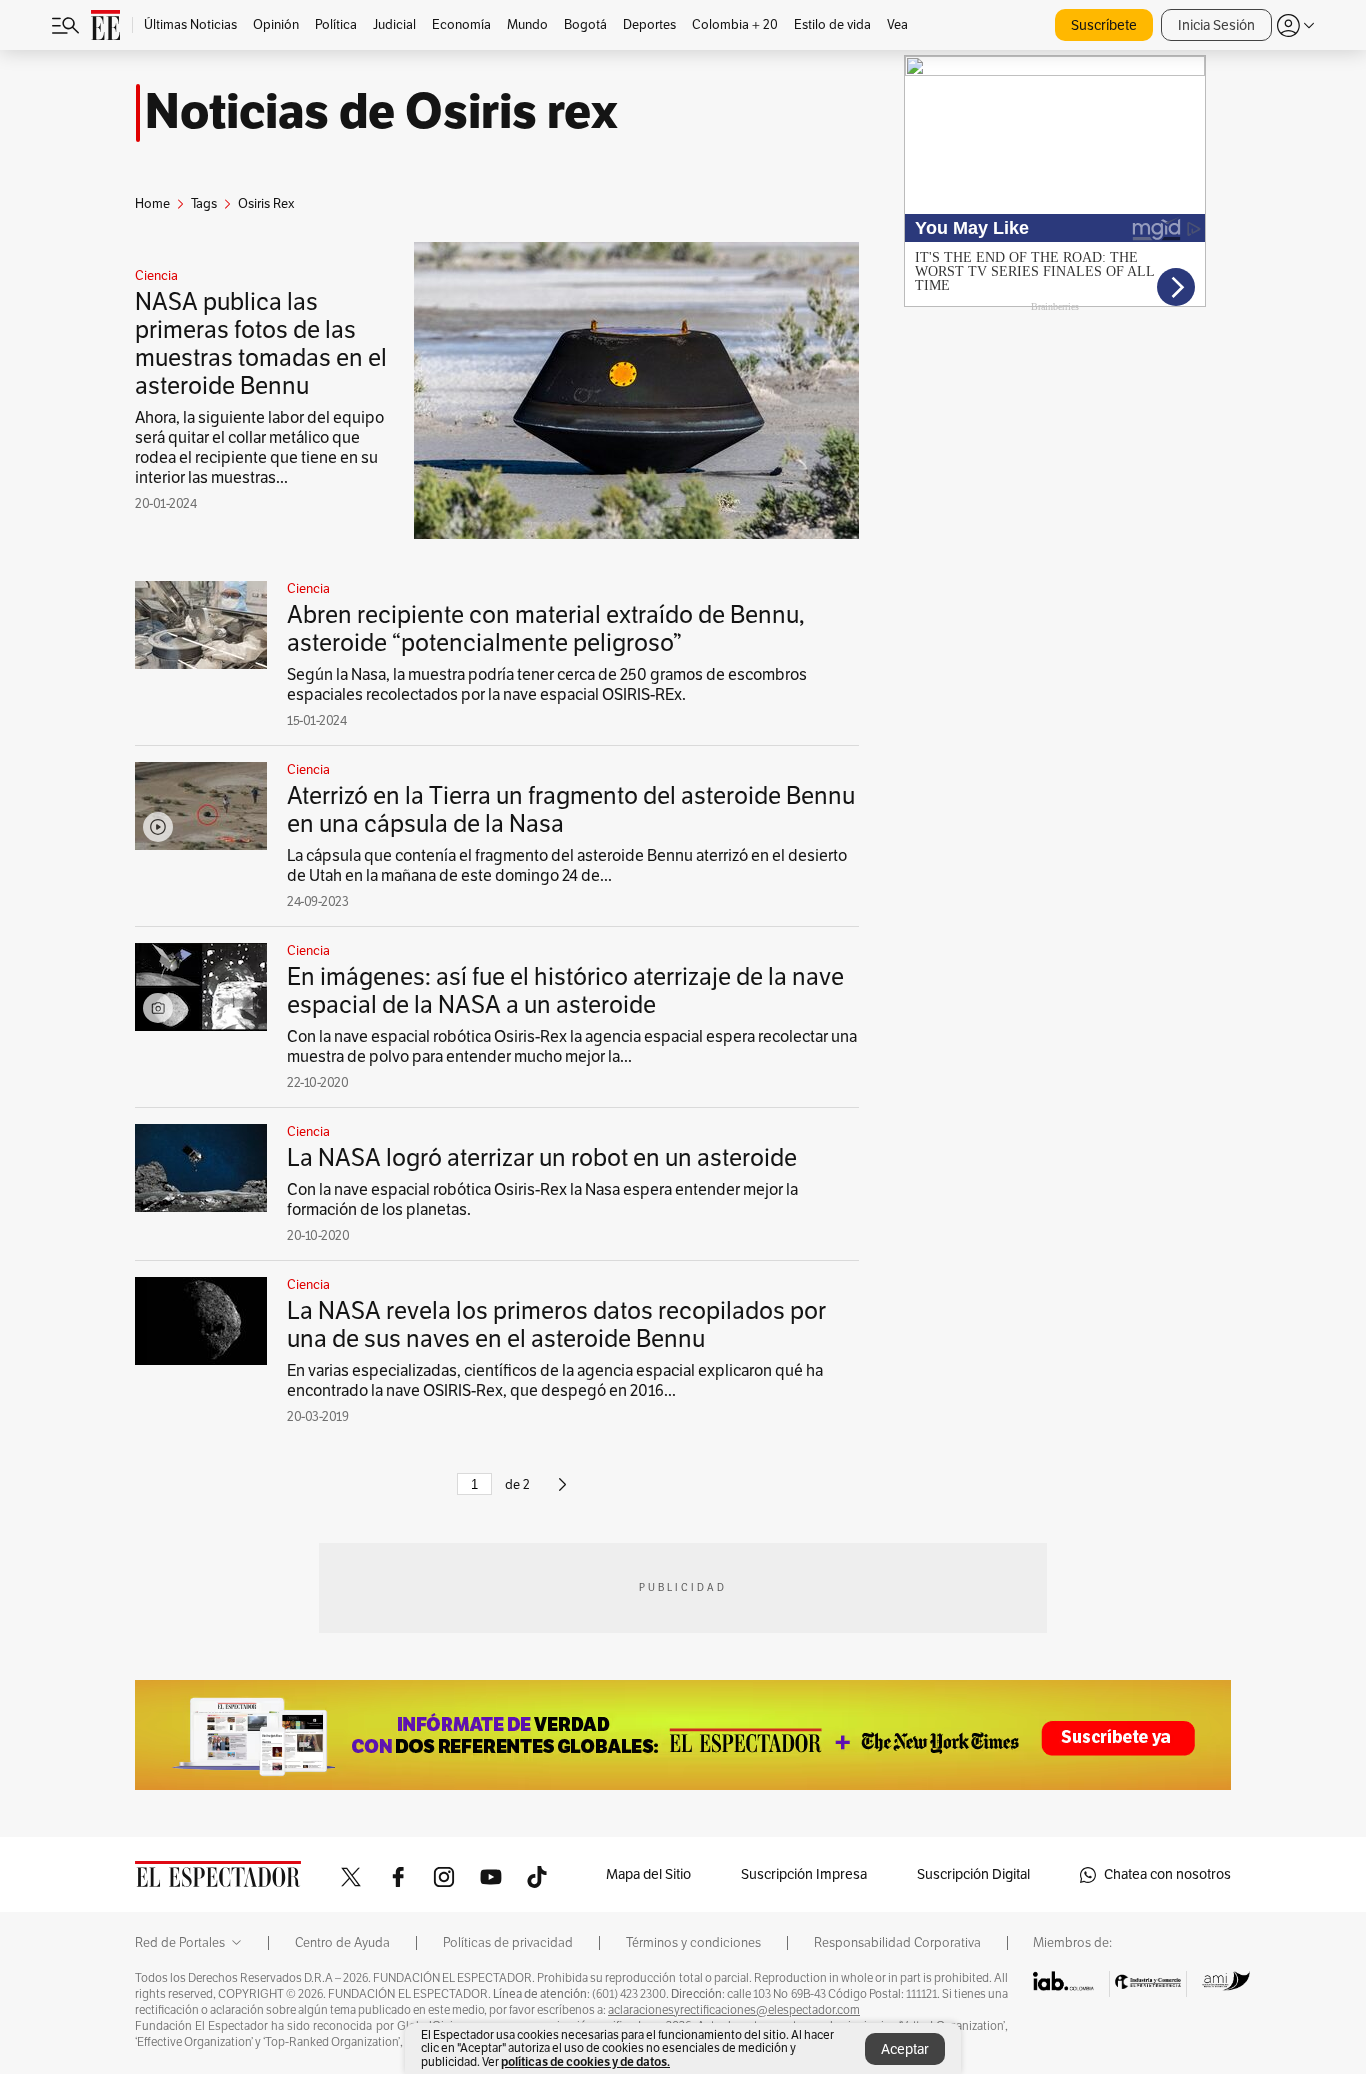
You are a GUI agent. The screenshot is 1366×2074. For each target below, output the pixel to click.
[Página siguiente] (562, 1493)
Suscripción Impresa (804, 1874)
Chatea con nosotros (1167, 1874)
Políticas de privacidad (508, 1943)
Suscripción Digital (973, 1874)
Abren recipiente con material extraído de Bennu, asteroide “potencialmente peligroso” (546, 629)
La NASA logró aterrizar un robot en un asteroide (542, 1158)
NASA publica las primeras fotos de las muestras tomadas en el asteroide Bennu (261, 344)
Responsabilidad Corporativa (897, 1943)
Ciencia (156, 276)
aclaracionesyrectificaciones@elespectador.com (734, 2010)
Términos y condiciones (693, 1943)
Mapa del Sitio (648, 1874)
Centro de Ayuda (342, 1943)
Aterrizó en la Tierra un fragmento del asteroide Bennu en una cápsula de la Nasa (571, 810)
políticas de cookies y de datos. (585, 2061)
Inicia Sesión (1216, 25)
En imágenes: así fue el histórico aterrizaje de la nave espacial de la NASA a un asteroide (565, 991)
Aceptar (905, 2049)
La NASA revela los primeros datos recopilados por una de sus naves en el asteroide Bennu (556, 1325)
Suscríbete (1104, 25)
